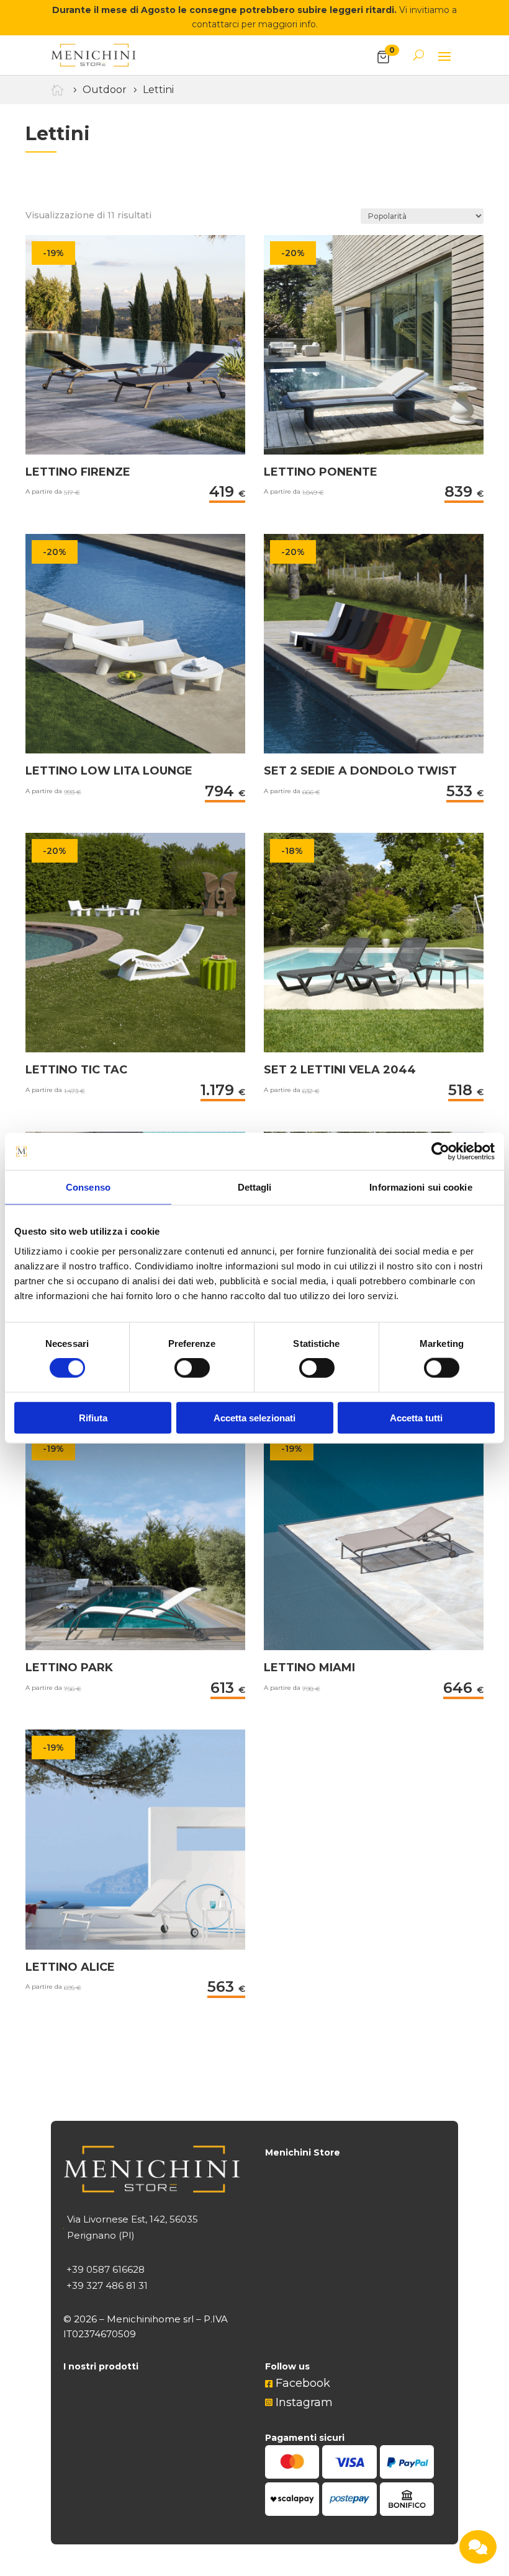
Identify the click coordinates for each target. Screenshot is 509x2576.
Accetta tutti (416, 1417)
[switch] (192, 1368)
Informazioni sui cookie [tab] (421, 1187)
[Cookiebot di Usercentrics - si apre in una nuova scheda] (440, 1152)
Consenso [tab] (88, 1187)
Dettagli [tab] (255, 1187)
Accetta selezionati (254, 1417)
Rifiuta (93, 1417)
